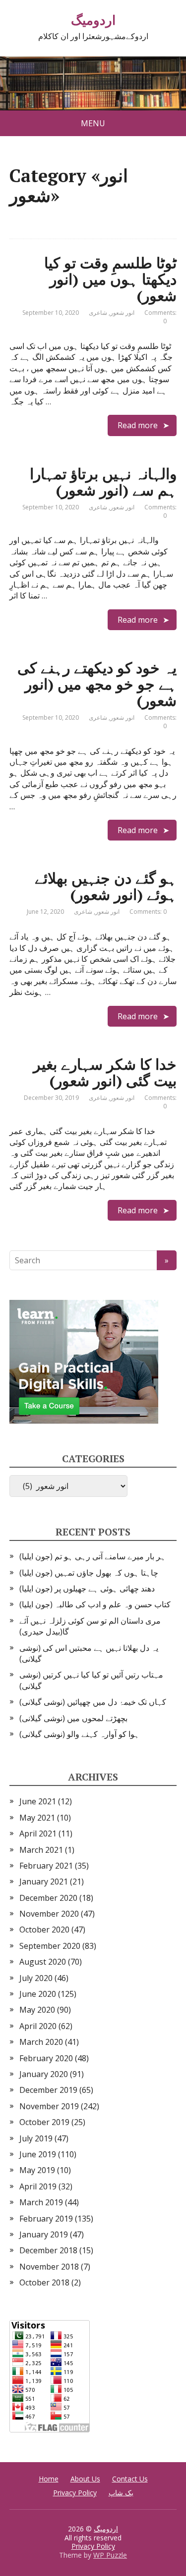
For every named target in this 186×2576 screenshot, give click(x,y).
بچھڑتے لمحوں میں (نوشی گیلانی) (73, 1718)
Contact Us (130, 2479)
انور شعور (122, 313)
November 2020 (49, 1914)
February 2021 (46, 1866)
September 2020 (50, 1946)
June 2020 (38, 1994)
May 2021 (37, 1818)
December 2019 (48, 2090)
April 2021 (38, 1833)
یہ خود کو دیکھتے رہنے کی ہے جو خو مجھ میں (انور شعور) (97, 684)
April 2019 (38, 2186)
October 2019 (44, 2122)
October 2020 (44, 1930)
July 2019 (36, 2138)
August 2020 (43, 1962)
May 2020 (37, 2010)
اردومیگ (93, 20)
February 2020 (46, 2058)
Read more (138, 425)
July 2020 (36, 1978)
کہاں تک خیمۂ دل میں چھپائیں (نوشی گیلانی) (93, 1702)
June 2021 (38, 1801)
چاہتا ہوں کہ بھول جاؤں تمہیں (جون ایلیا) (89, 1573)
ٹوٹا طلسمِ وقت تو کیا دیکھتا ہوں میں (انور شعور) (110, 279)
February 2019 (46, 2219)
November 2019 (49, 2106)
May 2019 (37, 2170)
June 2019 (38, 2154)
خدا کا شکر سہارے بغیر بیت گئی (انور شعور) (105, 1072)
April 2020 (38, 2026)
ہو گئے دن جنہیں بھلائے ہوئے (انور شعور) (106, 886)
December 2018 (48, 2250)
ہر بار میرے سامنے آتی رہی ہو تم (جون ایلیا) (93, 1556)
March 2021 (41, 1850)
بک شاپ (121, 2493)
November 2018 (49, 2267)
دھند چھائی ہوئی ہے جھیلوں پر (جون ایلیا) (87, 1588)
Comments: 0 (160, 317)
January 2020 (44, 2074)
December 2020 (48, 1898)
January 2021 (44, 1882)
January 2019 (44, 2234)
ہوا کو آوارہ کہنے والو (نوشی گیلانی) (79, 1734)
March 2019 (41, 2202)
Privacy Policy (75, 2493)
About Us (85, 2479)
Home (49, 2479)
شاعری (98, 313)
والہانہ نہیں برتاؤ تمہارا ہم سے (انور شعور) (103, 482)
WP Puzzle (110, 2555)
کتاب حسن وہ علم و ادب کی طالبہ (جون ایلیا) (95, 1604)
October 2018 (44, 2282)
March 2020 (41, 2042)
